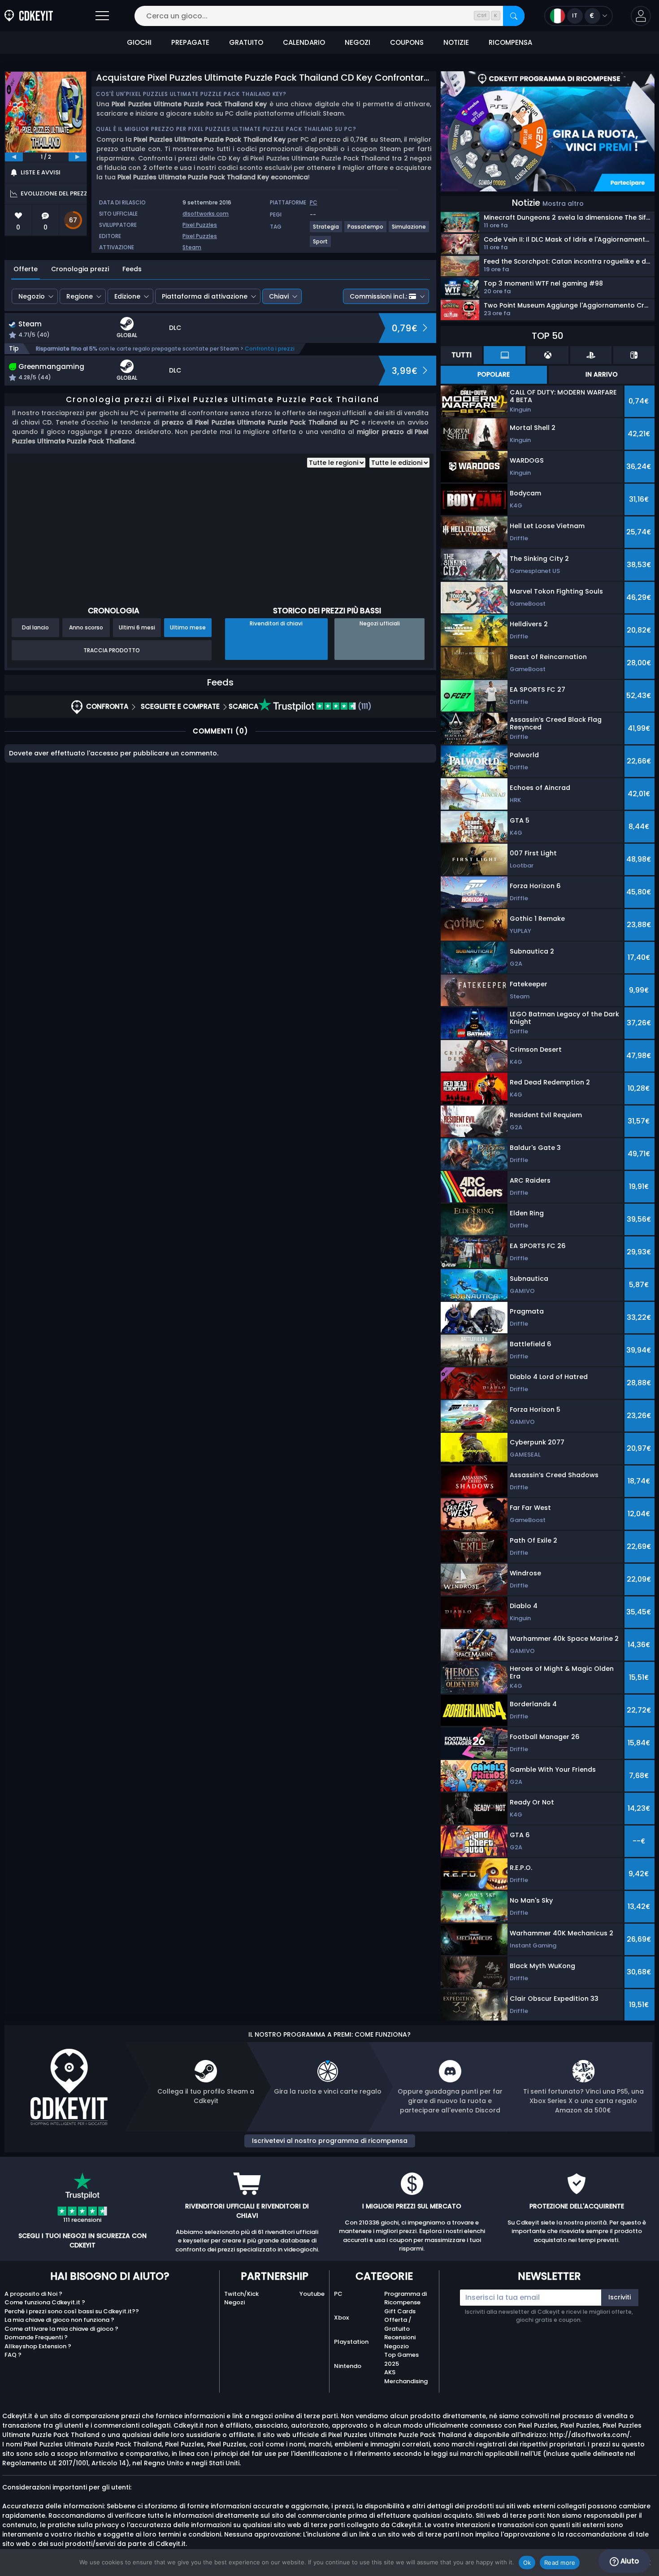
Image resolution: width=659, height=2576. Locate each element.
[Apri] (102, 16)
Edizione (127, 296)
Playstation (351, 2342)
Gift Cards (400, 2311)
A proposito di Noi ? (33, 2294)
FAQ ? (13, 2355)
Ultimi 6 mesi (137, 627)
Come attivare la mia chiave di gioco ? (61, 2329)
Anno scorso (86, 627)
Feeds (132, 269)
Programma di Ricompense (405, 2298)
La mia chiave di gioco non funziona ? (59, 2320)
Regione (80, 296)
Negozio (32, 296)
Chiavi (279, 296)
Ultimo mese (188, 627)
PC (338, 2294)
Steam (192, 247)
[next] (78, 157)
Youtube (312, 2294)
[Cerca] (514, 16)
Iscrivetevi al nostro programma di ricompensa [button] (330, 2141)
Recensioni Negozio (400, 2342)
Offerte (26, 269)
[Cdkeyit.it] (29, 16)
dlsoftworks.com (206, 214)
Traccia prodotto (112, 650)
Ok (527, 2563)
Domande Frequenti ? (36, 2337)
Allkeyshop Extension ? (38, 2346)
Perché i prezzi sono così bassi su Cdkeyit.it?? (72, 2311)
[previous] (14, 157)
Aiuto (629, 2561)
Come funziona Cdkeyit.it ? (45, 2302)
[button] (641, 16)
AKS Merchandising (406, 2377)
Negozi (234, 2302)
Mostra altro (563, 204)
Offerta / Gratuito (398, 2324)
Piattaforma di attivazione (205, 296)
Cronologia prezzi (80, 269)
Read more (560, 2563)
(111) (364, 706)
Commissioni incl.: (378, 296)
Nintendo (348, 2366)
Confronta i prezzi (270, 349)
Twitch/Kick (241, 2294)
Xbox (341, 2318)
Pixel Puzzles (200, 225)
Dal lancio (35, 627)
